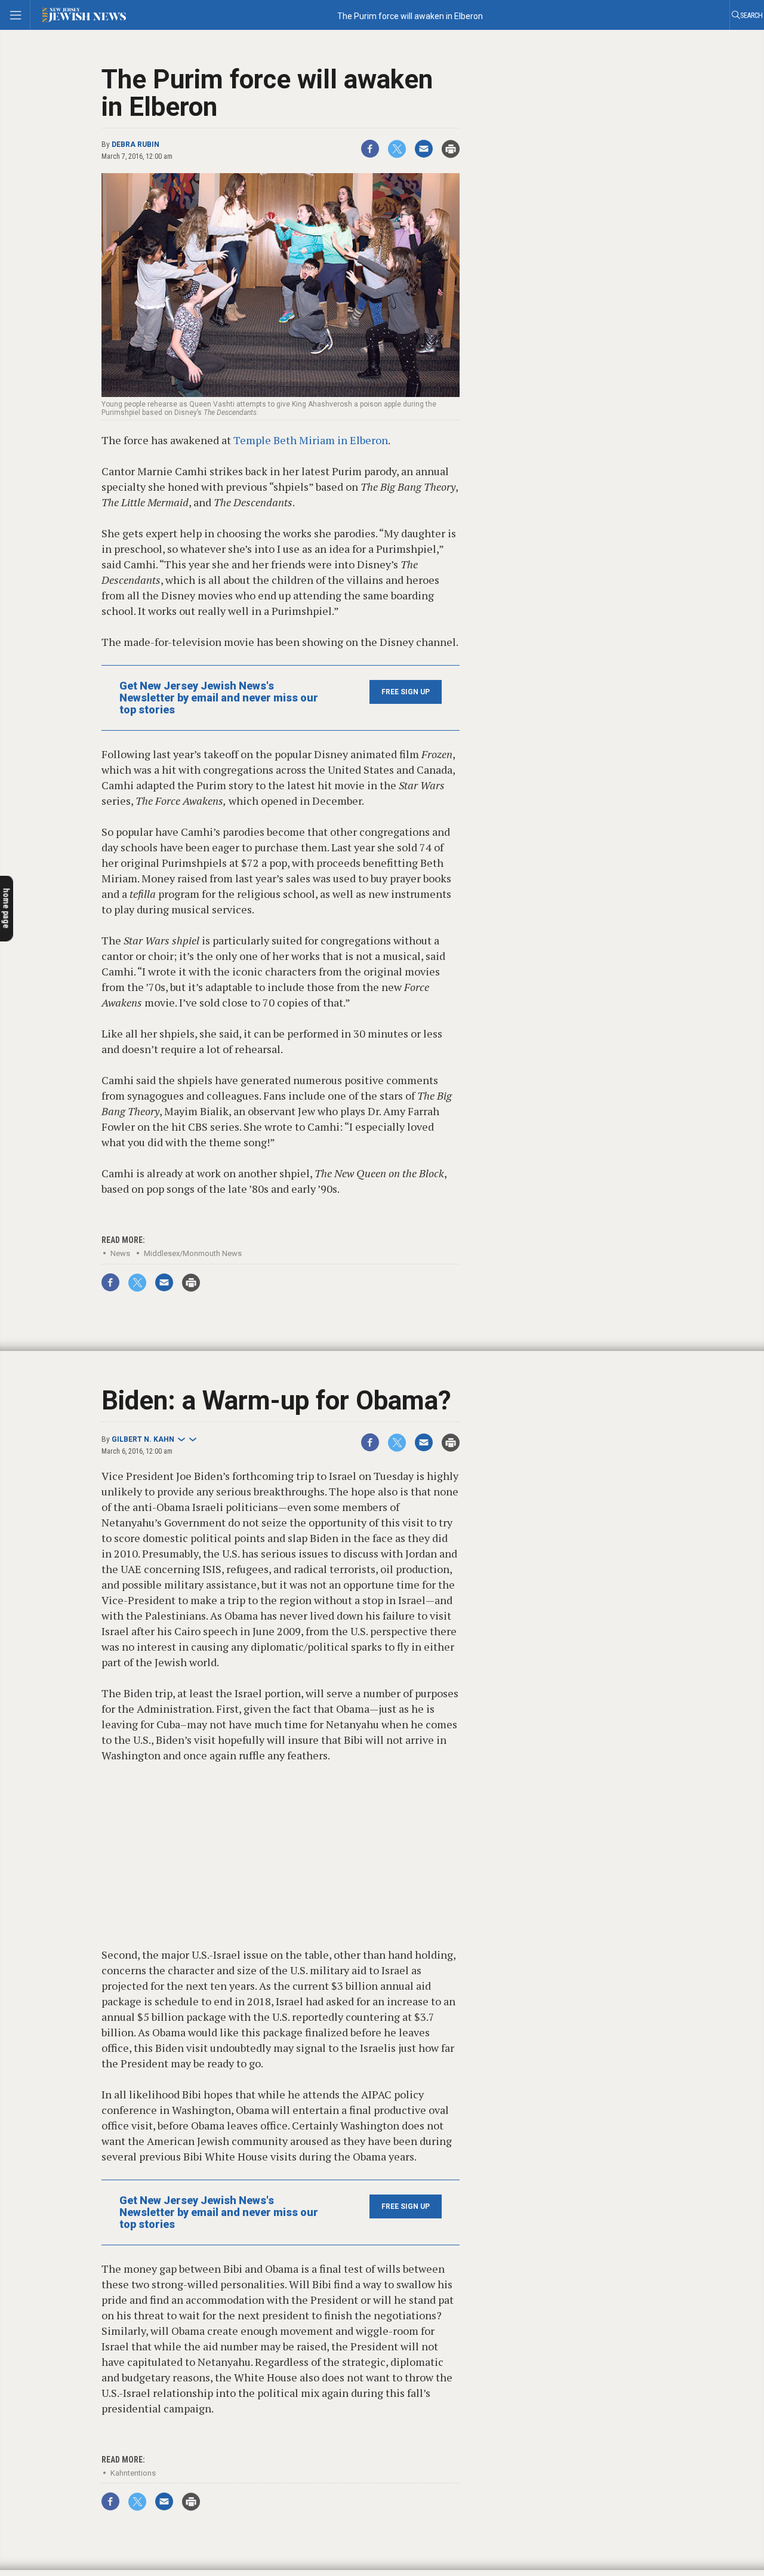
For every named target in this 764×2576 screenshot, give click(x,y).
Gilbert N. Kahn (143, 1439)
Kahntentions (133, 2473)
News (120, 1253)
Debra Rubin (135, 144)
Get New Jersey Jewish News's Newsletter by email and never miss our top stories (219, 698)
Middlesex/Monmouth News (193, 1253)
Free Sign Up (406, 692)
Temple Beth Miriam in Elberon (311, 440)
